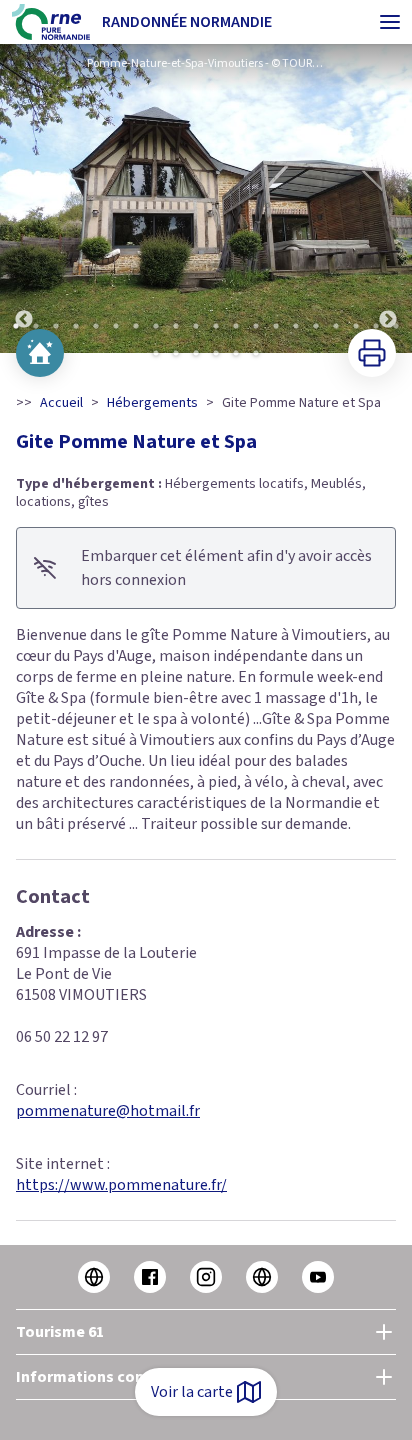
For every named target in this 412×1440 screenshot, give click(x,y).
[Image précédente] (24, 198)
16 (316, 326)
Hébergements (152, 403)
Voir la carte (192, 1392)
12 (236, 326)
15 (296, 326)
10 (196, 326)
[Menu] (390, 22)
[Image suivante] (388, 198)
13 (256, 326)
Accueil (61, 403)
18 (356, 326)
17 (336, 326)
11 (216, 326)
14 (276, 326)
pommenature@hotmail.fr (108, 1111)
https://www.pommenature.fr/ (121, 1185)
